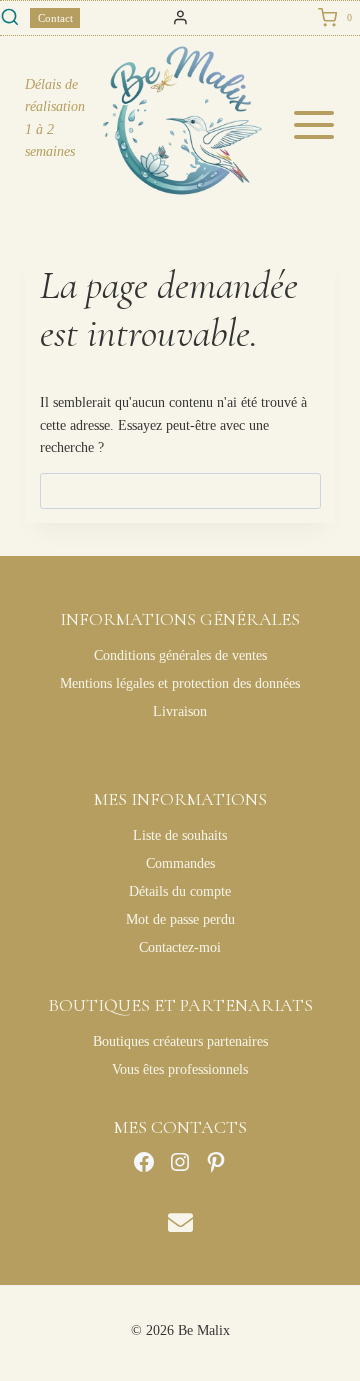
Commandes (180, 863)
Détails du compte (180, 891)
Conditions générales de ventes (180, 655)
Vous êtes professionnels (180, 1069)
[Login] (180, 18)
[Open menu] (320, 125)
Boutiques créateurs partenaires (180, 1041)
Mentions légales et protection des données (180, 683)
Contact (55, 18)
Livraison (180, 711)
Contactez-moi (180, 947)
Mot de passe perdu (180, 919)
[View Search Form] (10, 18)
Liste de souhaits (180, 835)
